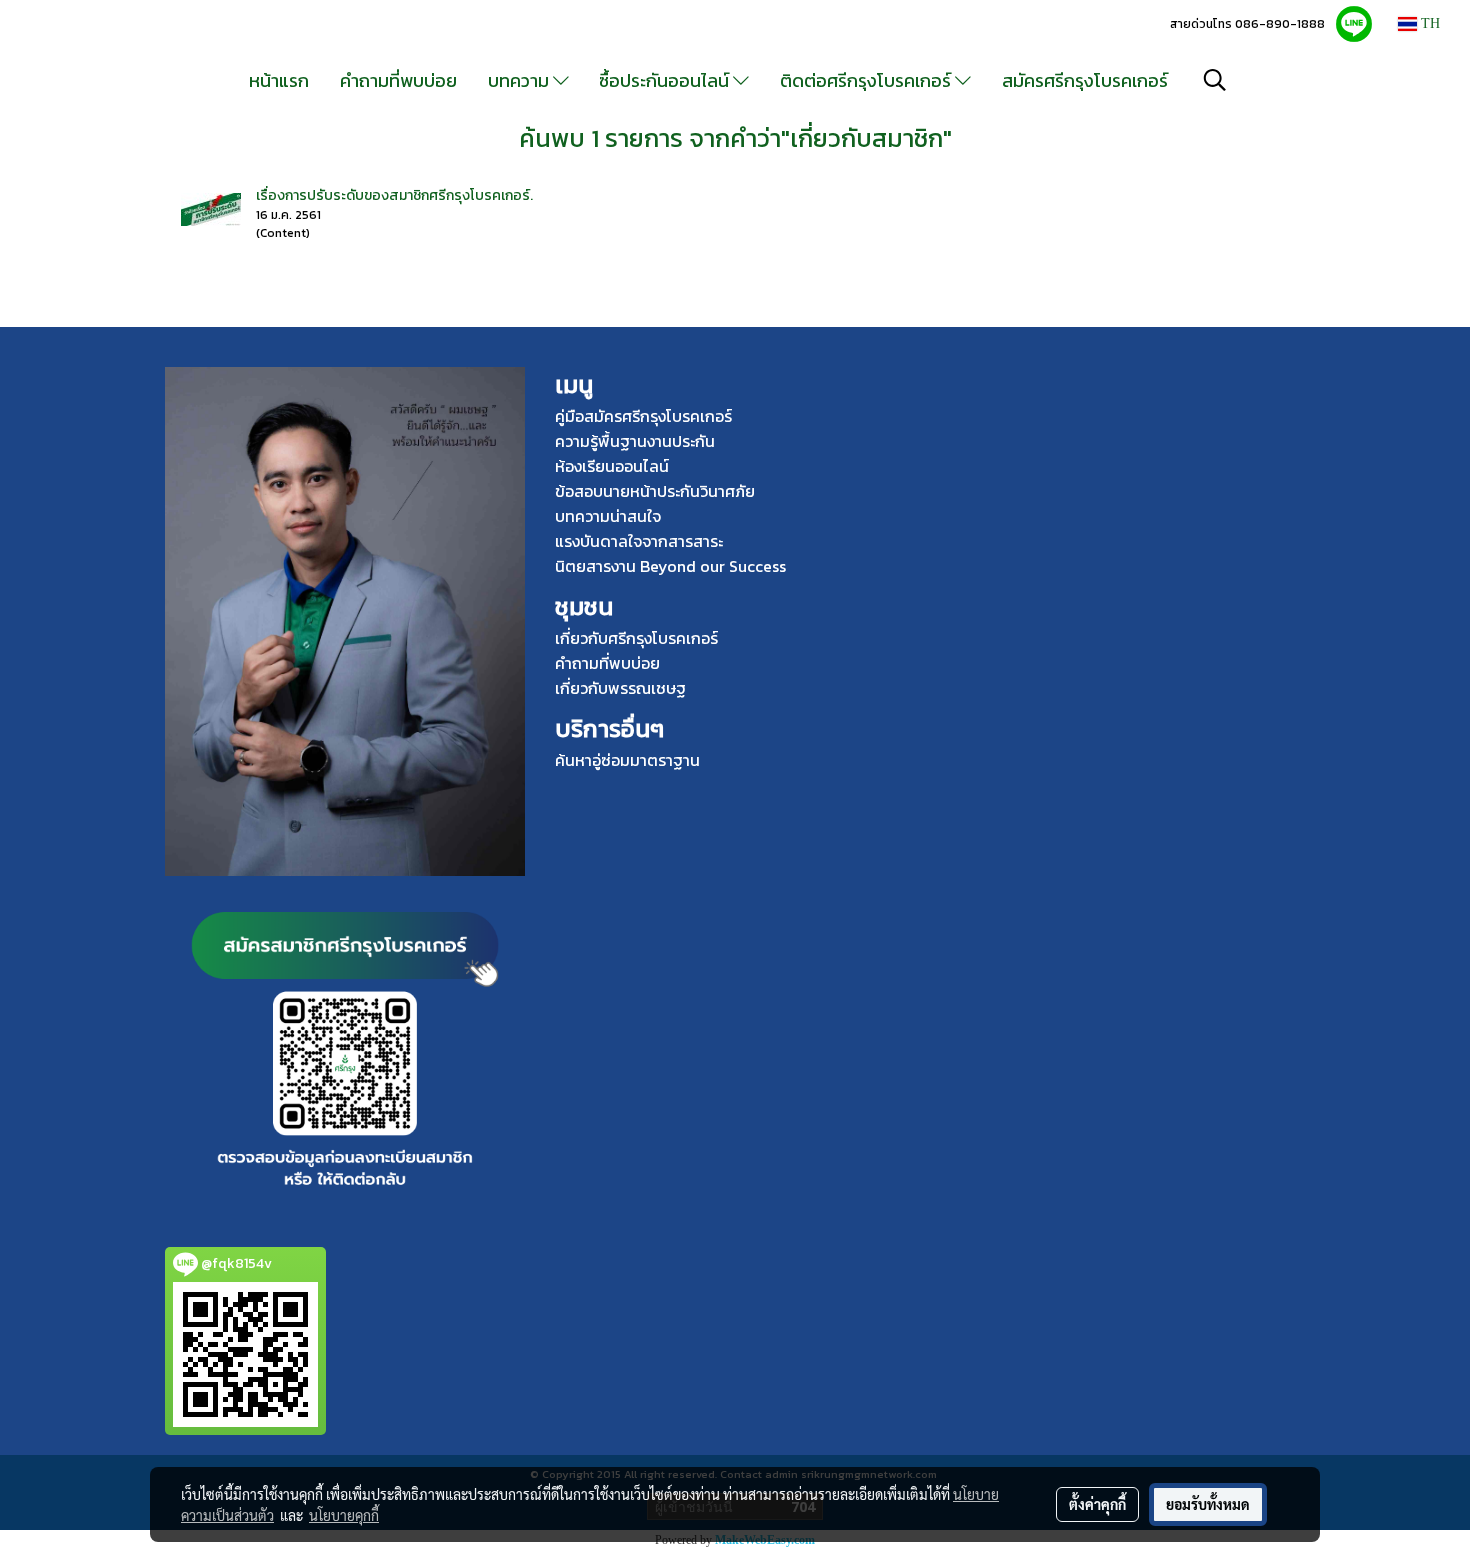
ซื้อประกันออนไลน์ (666, 80)
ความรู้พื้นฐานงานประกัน (635, 441)
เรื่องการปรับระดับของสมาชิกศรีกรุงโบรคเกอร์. (394, 195)
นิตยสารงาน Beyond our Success (670, 566)
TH (1428, 23)
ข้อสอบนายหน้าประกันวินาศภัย (655, 491)
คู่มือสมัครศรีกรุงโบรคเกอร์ (643, 416)
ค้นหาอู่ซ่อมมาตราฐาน (627, 760)
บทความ (520, 80)
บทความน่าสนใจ (608, 516)
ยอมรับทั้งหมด (1208, 1504)
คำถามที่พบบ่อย (398, 80)
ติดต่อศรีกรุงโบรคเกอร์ (867, 80)
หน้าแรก (279, 80)
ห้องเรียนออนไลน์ (612, 466)
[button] (1215, 80)
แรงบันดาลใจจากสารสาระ (639, 541)
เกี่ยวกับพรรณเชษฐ (620, 688)
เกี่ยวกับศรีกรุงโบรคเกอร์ (636, 638)
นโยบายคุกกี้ (344, 1515)
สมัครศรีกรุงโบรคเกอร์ (1085, 80)
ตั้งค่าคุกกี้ (1097, 1504)
